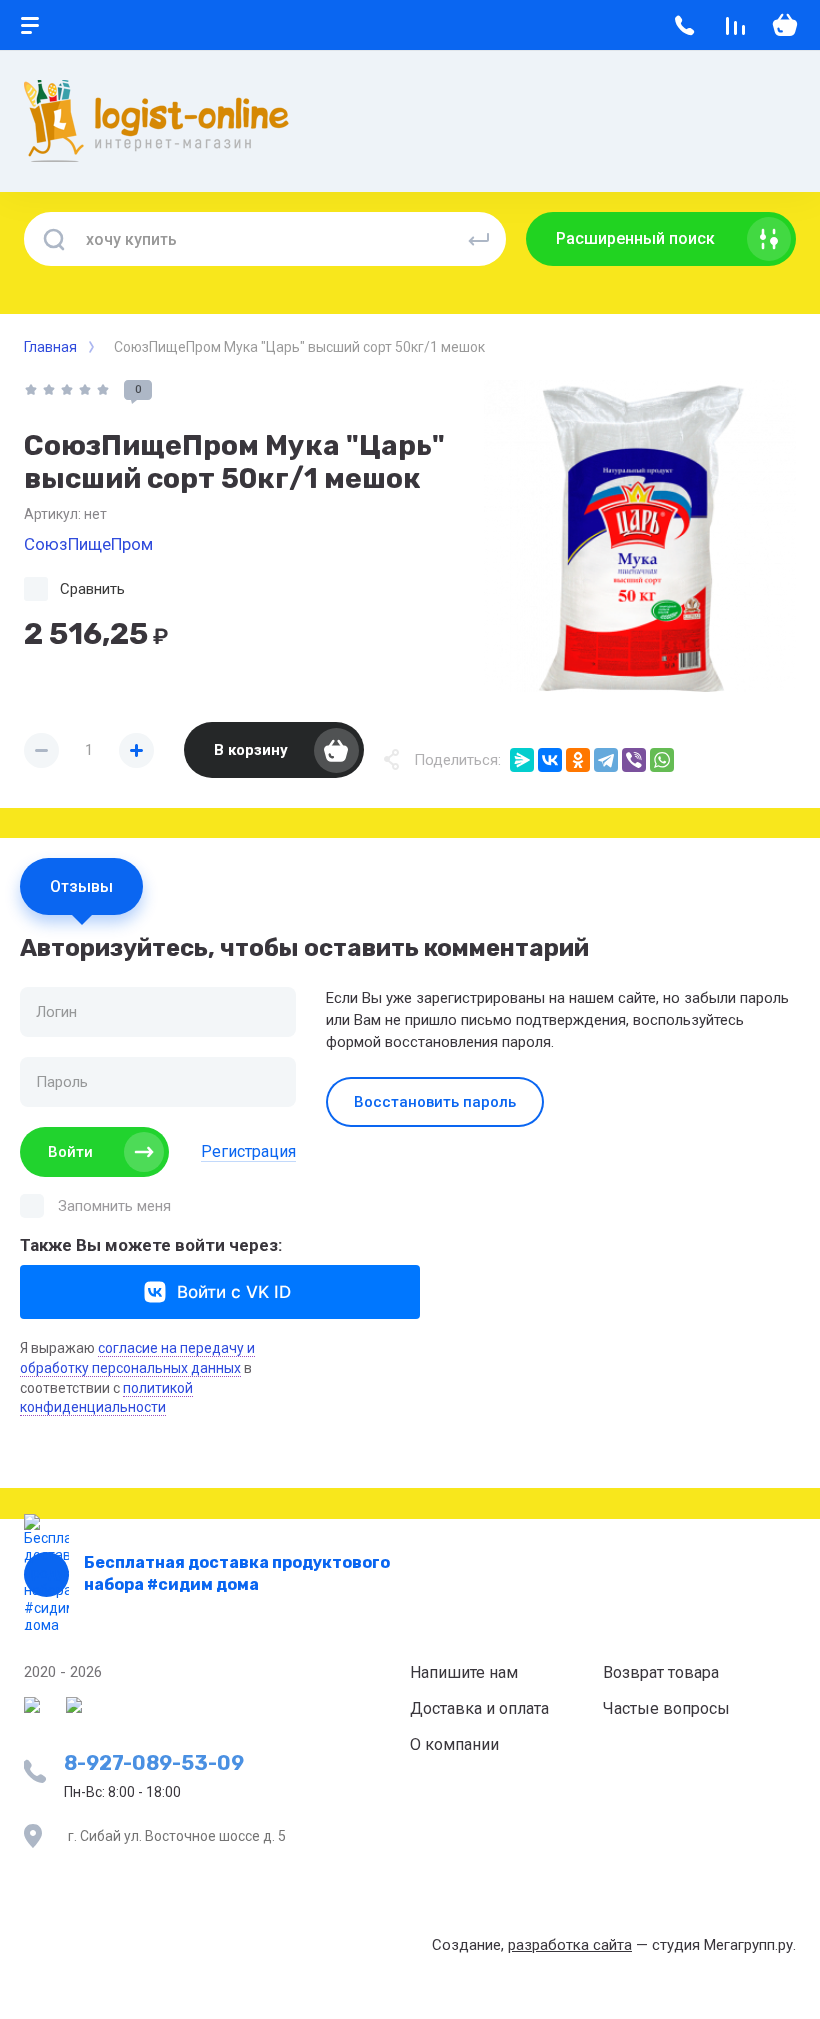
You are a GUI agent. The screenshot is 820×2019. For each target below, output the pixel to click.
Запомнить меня (114, 1206)
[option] (640, 536)
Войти (70, 1152)
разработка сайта (570, 1945)
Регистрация (248, 1151)
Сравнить (92, 589)
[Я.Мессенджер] (522, 760)
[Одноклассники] (578, 760)
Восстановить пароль (435, 1102)
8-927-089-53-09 (154, 1763)
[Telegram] (606, 760)
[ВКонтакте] (550, 760)
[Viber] (634, 760)
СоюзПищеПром (88, 544)
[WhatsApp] (662, 760)
